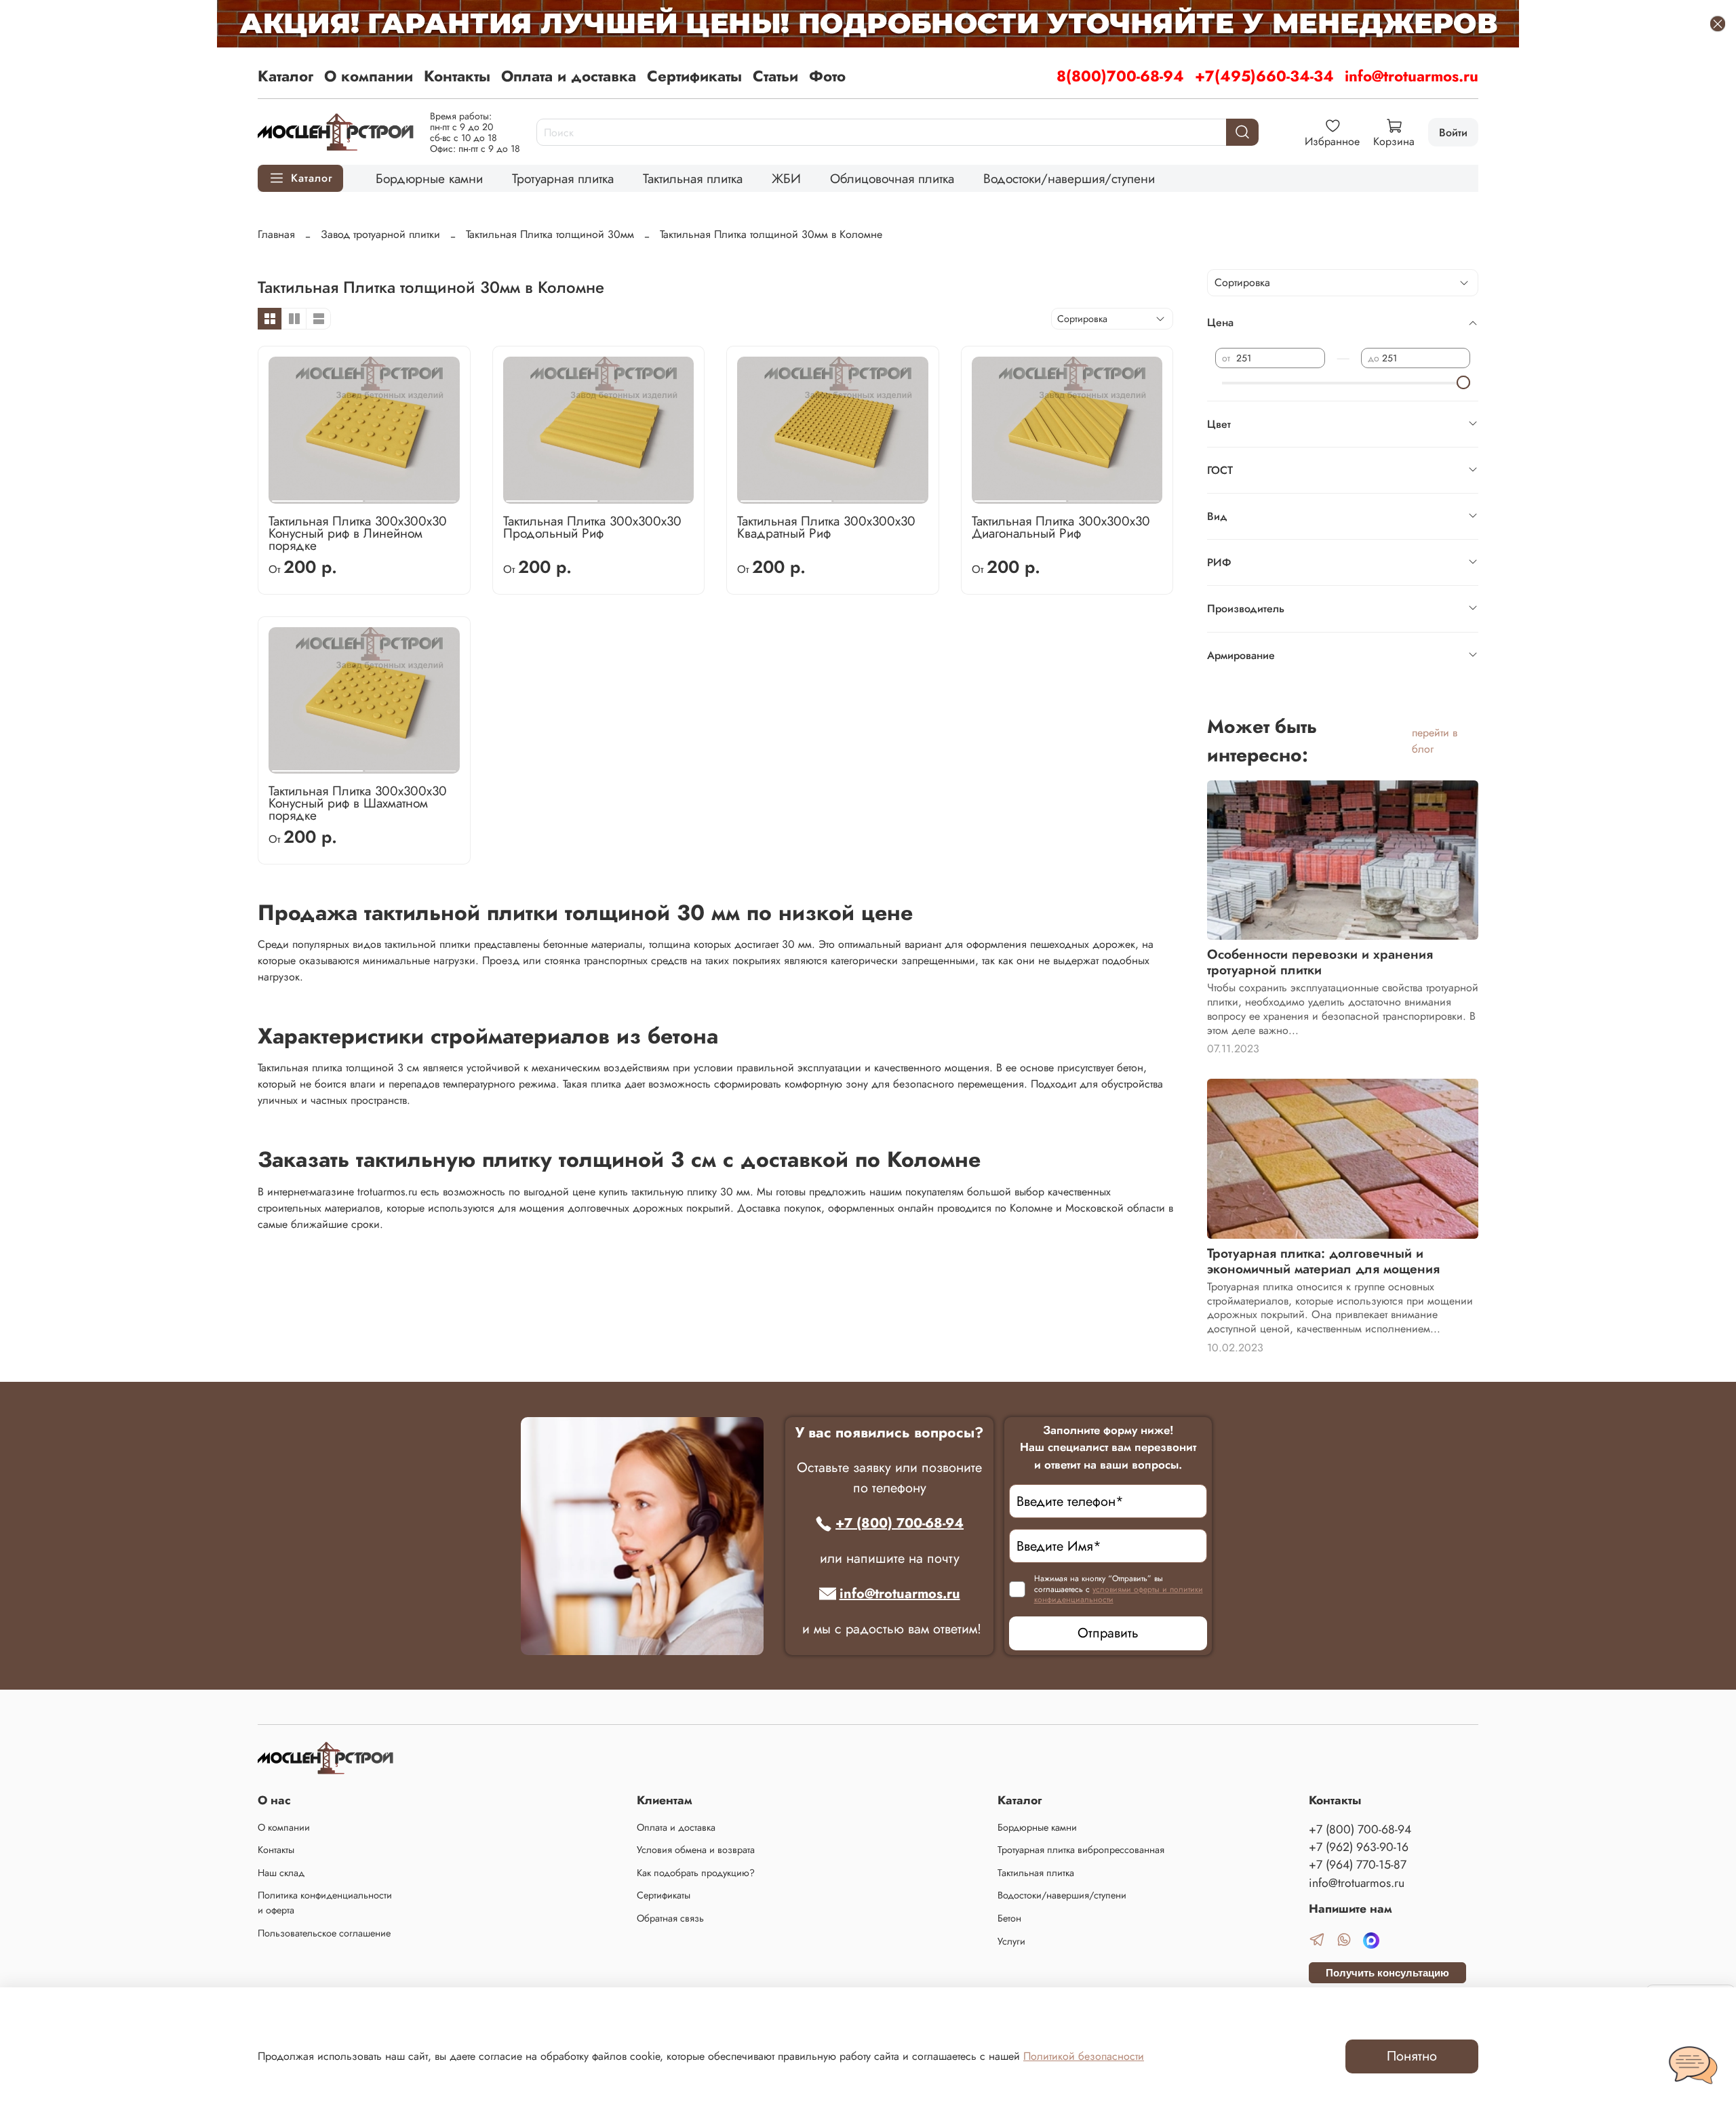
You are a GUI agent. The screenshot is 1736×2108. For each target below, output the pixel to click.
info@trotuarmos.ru (1412, 76)
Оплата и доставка (569, 76)
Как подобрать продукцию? (696, 1873)
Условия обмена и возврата (696, 1850)
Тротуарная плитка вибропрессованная (1081, 1850)
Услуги (1011, 1941)
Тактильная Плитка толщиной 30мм (550, 234)
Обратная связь (670, 1918)
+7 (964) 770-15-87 (1358, 1865)
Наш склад (281, 1873)
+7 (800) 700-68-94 (900, 1523)
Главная (276, 234)
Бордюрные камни (429, 178)
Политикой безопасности (1084, 2056)
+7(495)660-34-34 (1264, 76)
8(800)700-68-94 (1120, 76)
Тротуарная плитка (563, 178)
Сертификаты (694, 76)
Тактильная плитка (693, 178)
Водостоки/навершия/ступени (1069, 178)
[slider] (1463, 382)
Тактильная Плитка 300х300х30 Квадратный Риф (826, 527)
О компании (369, 76)
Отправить (1108, 1633)
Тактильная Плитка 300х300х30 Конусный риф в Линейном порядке (358, 533)
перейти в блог (1435, 741)
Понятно (1412, 2056)
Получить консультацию (1387, 1973)
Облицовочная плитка (892, 178)
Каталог (285, 76)
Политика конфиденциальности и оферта (325, 1903)
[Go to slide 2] (410, 496)
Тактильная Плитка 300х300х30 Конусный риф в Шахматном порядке (358, 803)
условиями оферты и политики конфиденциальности (1119, 1595)
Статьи (775, 76)
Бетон (1009, 1918)
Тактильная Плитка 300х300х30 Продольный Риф (592, 527)
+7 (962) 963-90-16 (1359, 1847)
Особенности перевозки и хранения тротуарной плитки (1320, 962)
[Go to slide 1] (317, 496)
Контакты (457, 76)
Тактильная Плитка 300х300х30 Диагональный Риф (1061, 527)
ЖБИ (786, 178)
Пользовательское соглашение (324, 1933)
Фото (827, 76)
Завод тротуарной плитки (380, 234)
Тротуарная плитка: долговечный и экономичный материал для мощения (1323, 1261)
